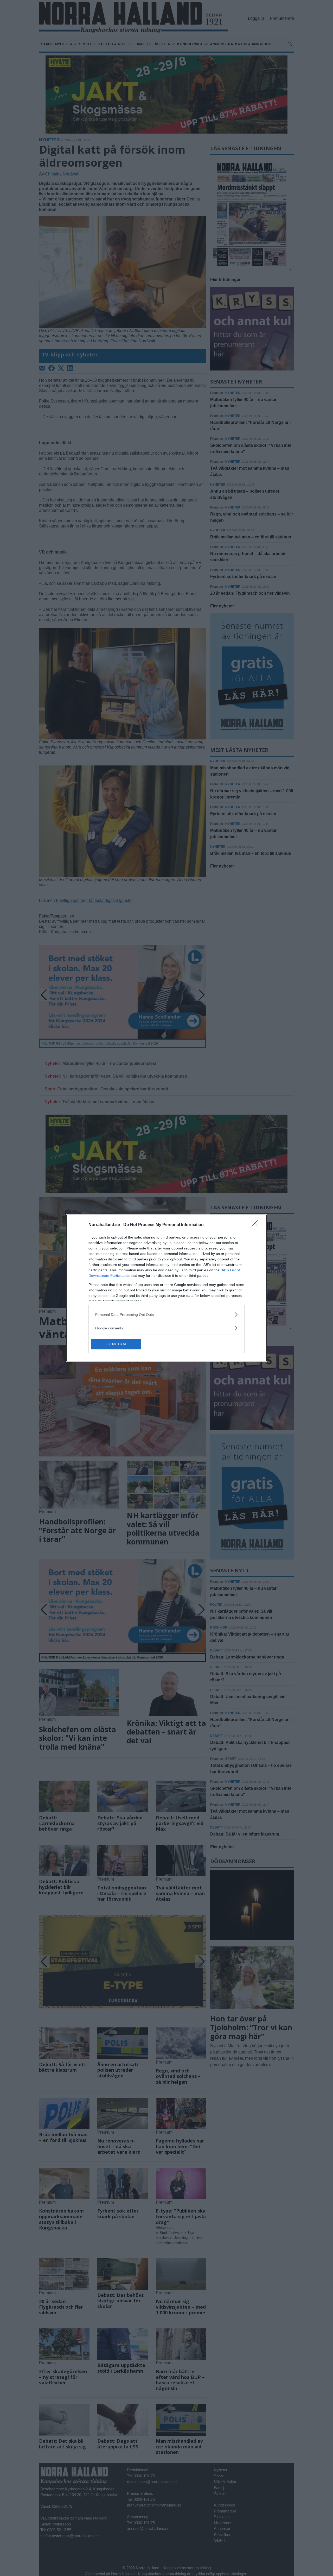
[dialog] (166, 1288)
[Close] (257, 1225)
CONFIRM (116, 1344)
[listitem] (166, 1314)
